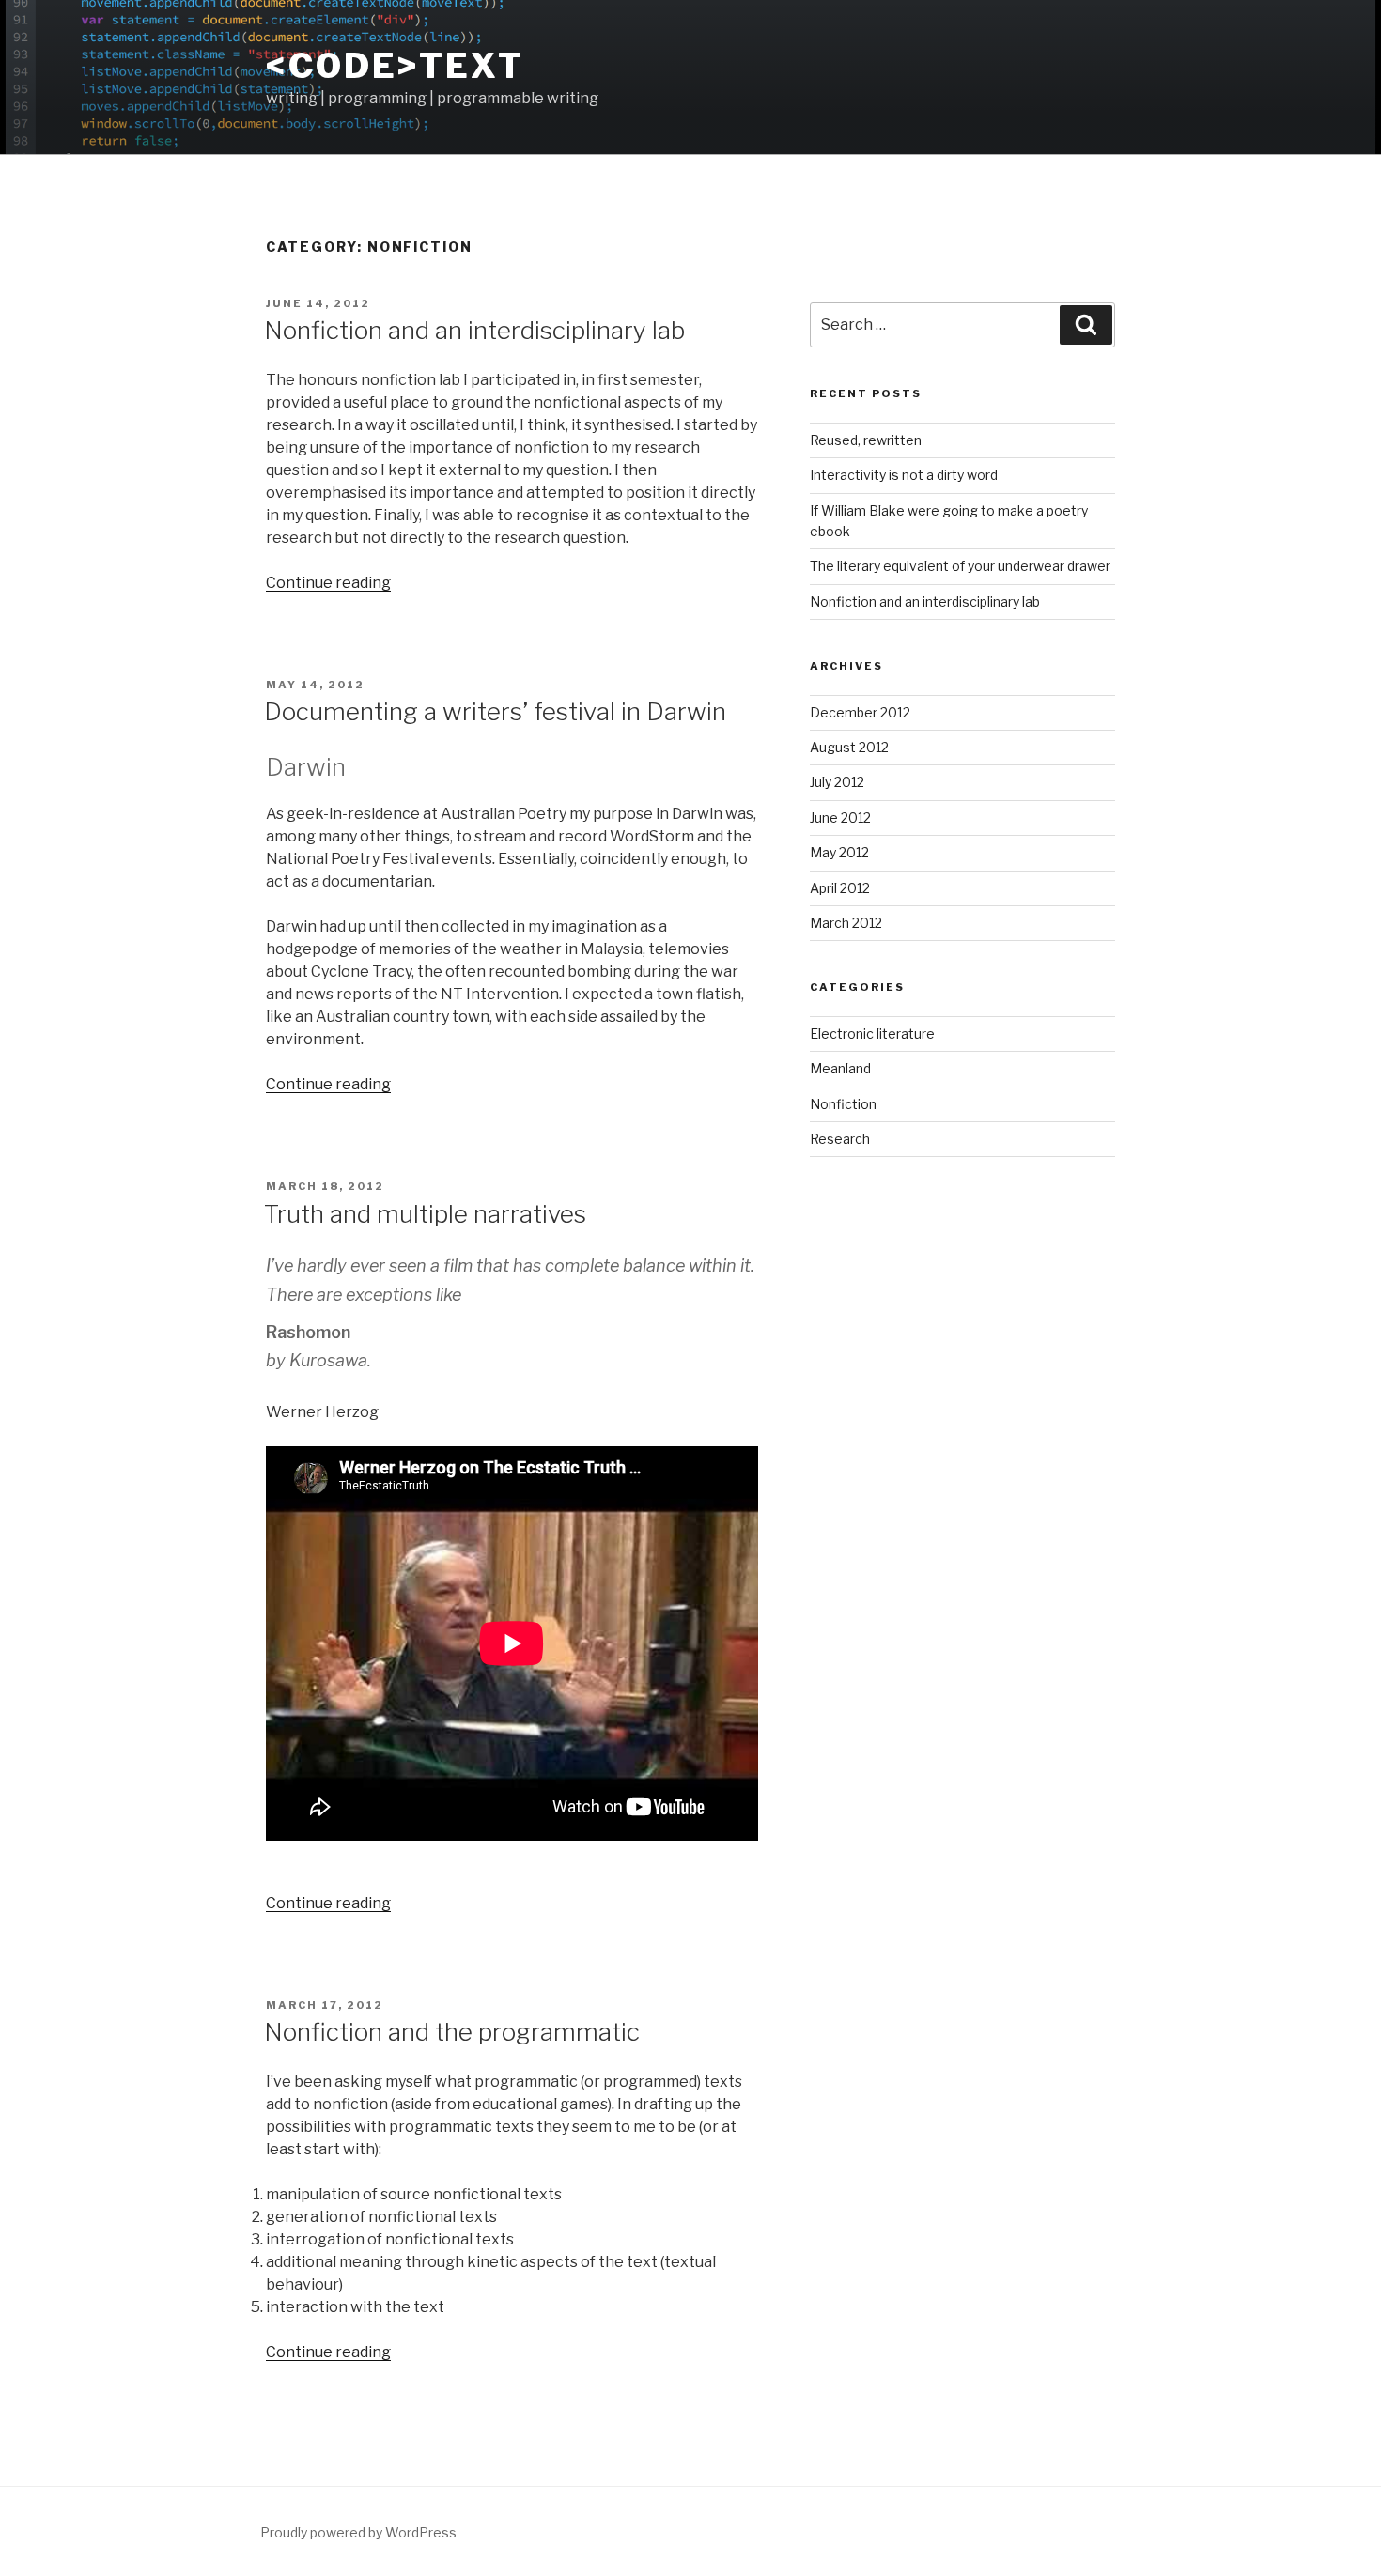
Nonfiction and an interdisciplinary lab (474, 330)
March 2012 (846, 923)
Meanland (840, 1068)
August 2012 (849, 747)
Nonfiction (843, 1104)
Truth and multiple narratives (425, 1214)
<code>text (395, 66)
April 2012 (840, 888)
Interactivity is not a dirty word (904, 475)
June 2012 (840, 818)
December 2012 (860, 712)
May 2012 (839, 852)
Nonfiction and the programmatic (452, 2032)
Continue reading (328, 583)
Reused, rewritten (866, 440)
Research (840, 1139)
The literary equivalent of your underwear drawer (960, 566)
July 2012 (837, 782)
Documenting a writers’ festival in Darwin (495, 711)
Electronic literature (872, 1033)
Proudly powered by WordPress (358, 2532)
